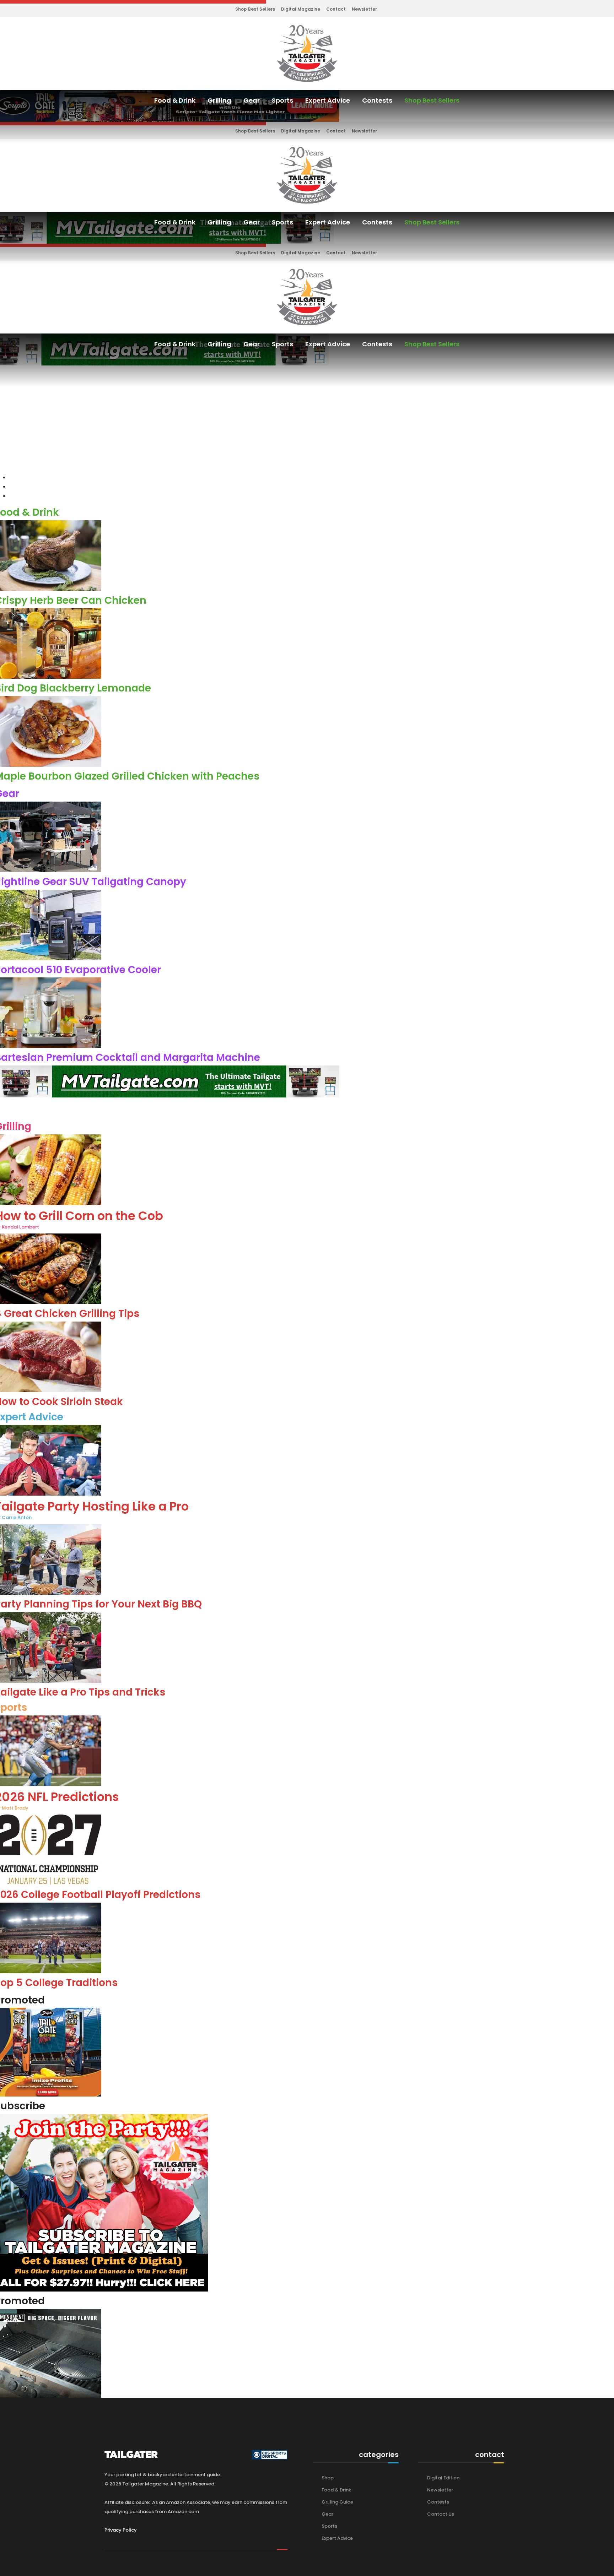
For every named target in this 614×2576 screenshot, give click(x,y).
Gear (252, 100)
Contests (377, 100)
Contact (336, 9)
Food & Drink (175, 100)
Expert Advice (328, 100)
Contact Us (441, 2514)
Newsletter (364, 9)
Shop (328, 2478)
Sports (282, 100)
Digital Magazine (301, 9)
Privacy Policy (121, 2530)
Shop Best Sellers (255, 9)
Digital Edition (443, 2478)
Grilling (219, 100)
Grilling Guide (337, 2502)
